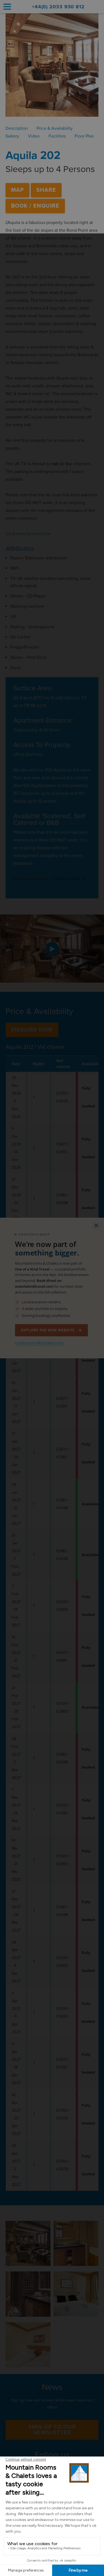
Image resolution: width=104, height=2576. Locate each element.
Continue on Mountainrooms (39, 1343)
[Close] (96, 1225)
